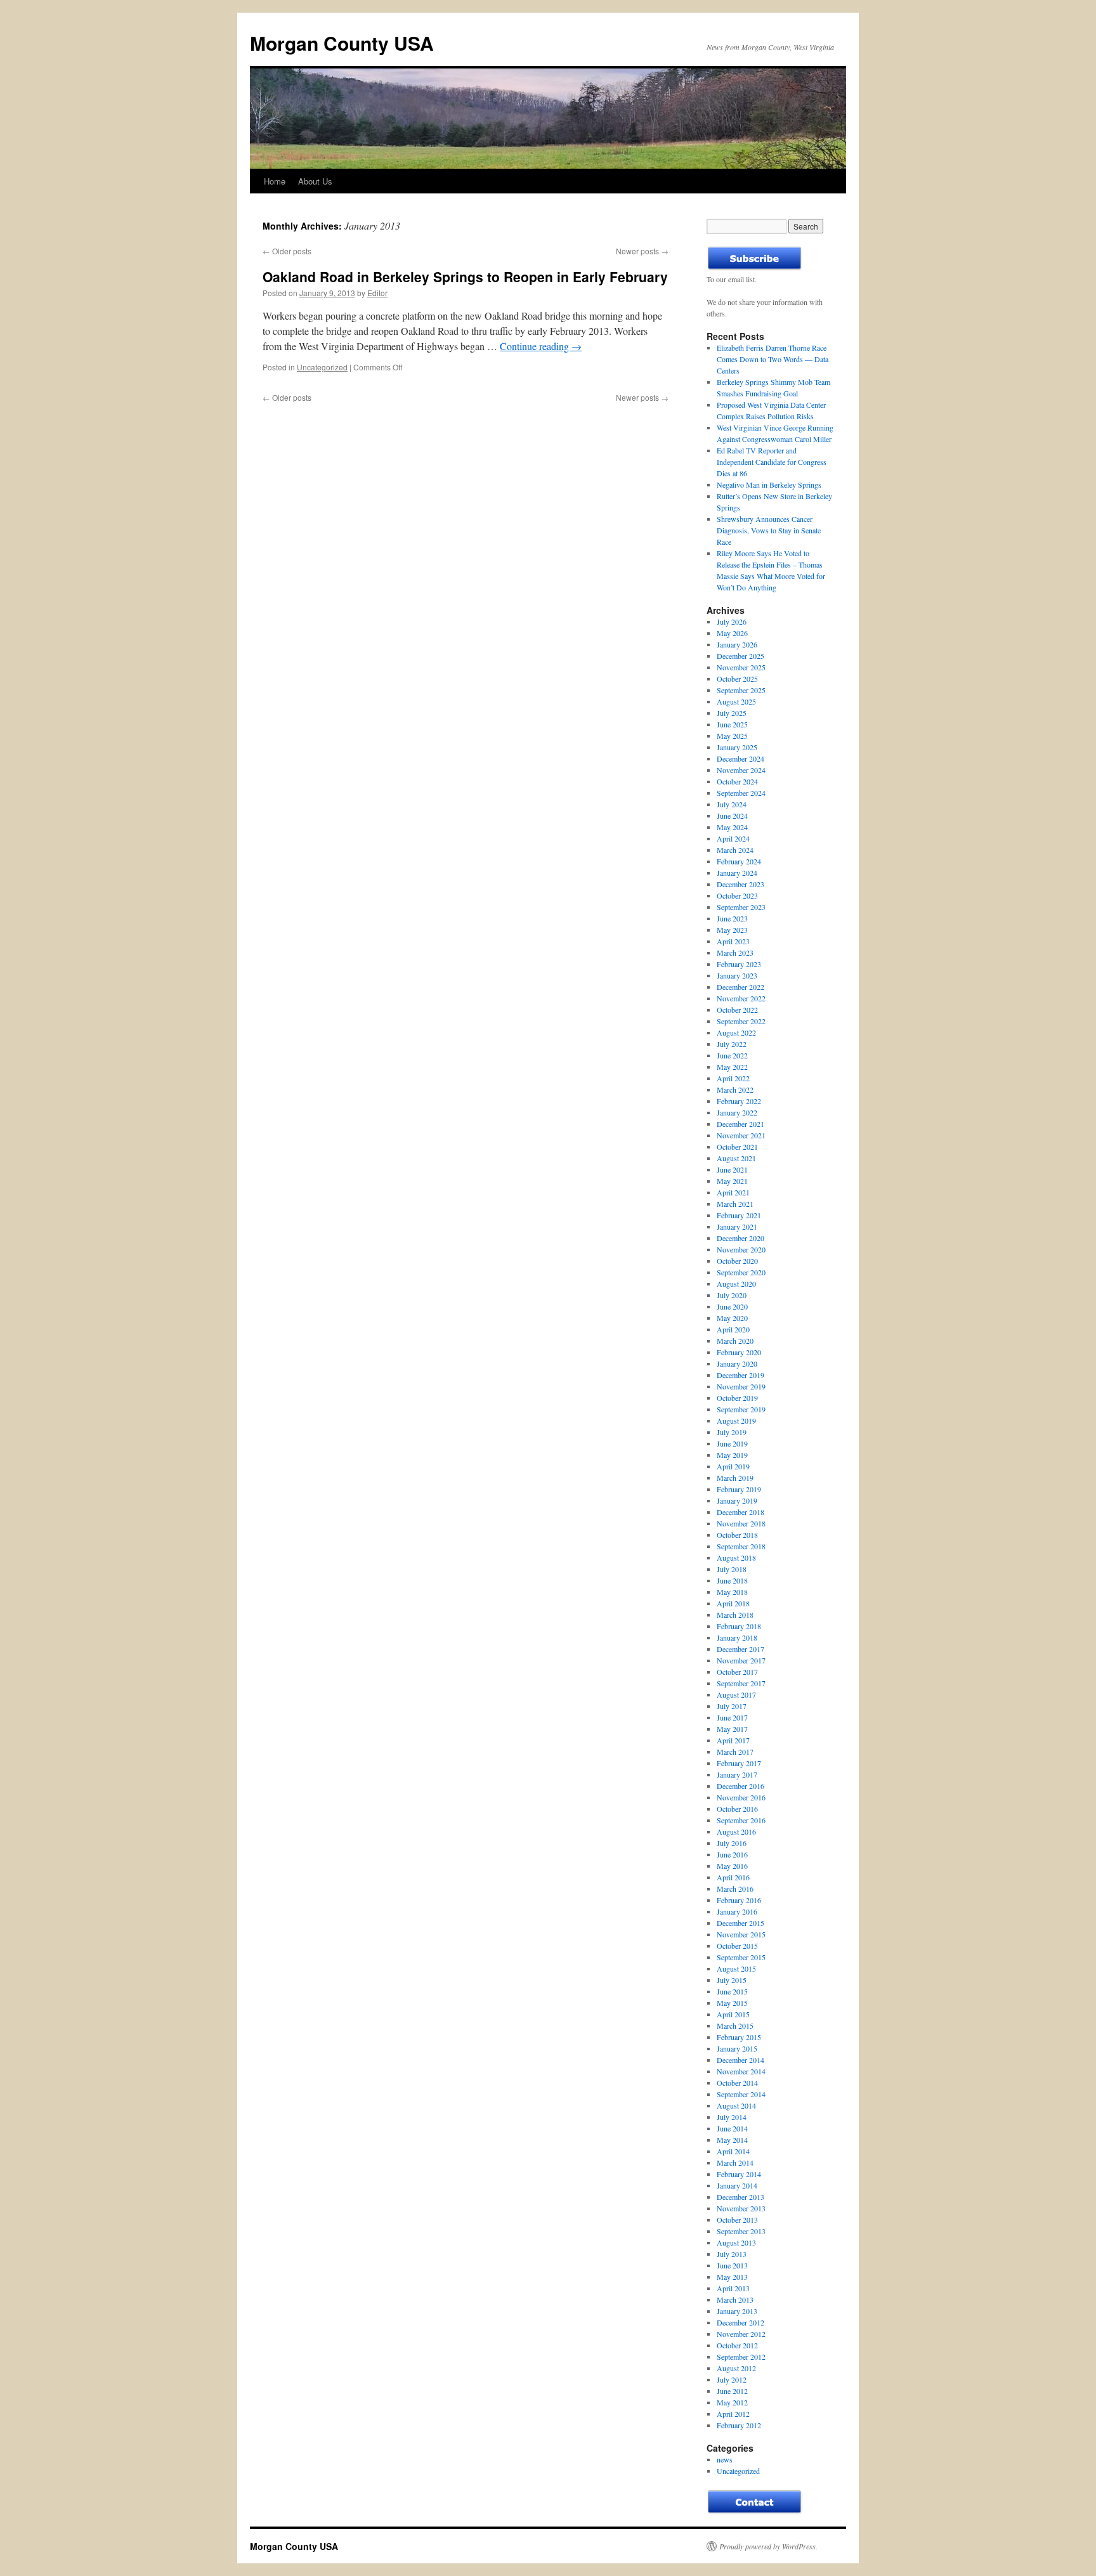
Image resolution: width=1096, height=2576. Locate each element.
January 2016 (737, 1911)
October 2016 (737, 1809)
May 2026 (732, 633)
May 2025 (732, 736)
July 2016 (732, 1843)
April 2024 (733, 838)
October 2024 (737, 781)
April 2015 (733, 2014)
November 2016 (741, 1797)
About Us (315, 181)
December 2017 (740, 1649)
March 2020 (735, 1341)
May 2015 (732, 2003)
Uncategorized (322, 367)
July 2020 (732, 1295)
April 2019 (733, 1466)
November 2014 (741, 2071)
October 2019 (737, 1398)
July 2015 (732, 1980)
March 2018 (735, 1615)
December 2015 (740, 1923)
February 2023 (739, 964)
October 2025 (737, 679)
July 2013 (732, 2254)
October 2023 (737, 895)
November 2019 (741, 1386)
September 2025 (741, 690)
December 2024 (740, 758)
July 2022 (732, 1044)
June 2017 (732, 1717)
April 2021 (733, 1192)
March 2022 (735, 1090)
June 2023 (732, 918)
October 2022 (737, 1010)
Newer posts (642, 251)
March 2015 (735, 2026)
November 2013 (741, 2208)
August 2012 (736, 2368)
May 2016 (732, 1866)
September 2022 (741, 1021)
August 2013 (736, 2242)
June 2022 (732, 1055)
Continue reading (541, 346)
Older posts (287, 251)
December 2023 (740, 884)
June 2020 (732, 1306)
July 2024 (732, 804)
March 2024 (735, 850)
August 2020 (736, 1284)
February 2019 (739, 1489)
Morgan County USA (342, 43)
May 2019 (732, 1455)
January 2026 (737, 644)
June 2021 (732, 1169)
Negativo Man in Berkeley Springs (769, 485)
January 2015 (737, 2048)
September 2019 (741, 1409)
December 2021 (740, 1124)
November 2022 (741, 998)
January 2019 (737, 1500)
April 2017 (733, 1740)
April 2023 (733, 941)
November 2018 (741, 1523)
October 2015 (737, 1946)
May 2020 (732, 1318)
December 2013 (740, 2197)
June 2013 (732, 2265)
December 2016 (740, 1786)
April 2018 (733, 1603)
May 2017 (732, 1729)
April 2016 (733, 1877)
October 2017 (737, 1672)
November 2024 (741, 770)
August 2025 (736, 701)
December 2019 (740, 1375)
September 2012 (741, 2357)
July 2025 (732, 713)
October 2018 (737, 1535)
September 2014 (741, 2094)
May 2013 (732, 2277)
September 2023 (741, 907)
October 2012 (737, 2345)
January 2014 (737, 2185)
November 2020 (741, 1249)
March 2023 (735, 953)
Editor (377, 293)
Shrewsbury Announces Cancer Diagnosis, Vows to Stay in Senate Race (769, 530)
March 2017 (735, 1752)
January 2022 (737, 1112)
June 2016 (732, 1854)
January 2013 (737, 2311)
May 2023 (732, 930)
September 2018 (741, 1546)
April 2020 (733, 1329)
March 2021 (735, 1204)
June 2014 (732, 2128)
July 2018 (732, 1569)
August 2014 (736, 2105)
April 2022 (733, 1078)
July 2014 (732, 2117)
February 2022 (739, 1101)
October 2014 (737, 2083)
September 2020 (741, 1272)
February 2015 (739, 2037)
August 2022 (736, 1032)
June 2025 (732, 724)
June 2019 (732, 1443)
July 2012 (732, 2379)
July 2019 (732, 1432)
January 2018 (737, 1637)
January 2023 (737, 975)
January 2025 (737, 747)
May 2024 (732, 827)
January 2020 (737, 1363)
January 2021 (737, 1226)
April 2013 (733, 2288)
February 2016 (739, 1900)
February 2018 (739, 1626)
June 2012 (732, 2391)
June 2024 (732, 816)
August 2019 (736, 1421)
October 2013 (737, 2220)
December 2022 (740, 987)
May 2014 (732, 2140)
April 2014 (733, 2151)
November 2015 (741, 1934)
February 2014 (739, 2174)
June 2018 (732, 1580)
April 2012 (733, 2414)
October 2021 (737, 1147)
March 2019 (735, 1478)
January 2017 (737, 1774)
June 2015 (732, 1991)
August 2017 (736, 1695)
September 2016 (741, 1820)
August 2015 (736, 1968)
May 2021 (732, 1181)
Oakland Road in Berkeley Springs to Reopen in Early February (465, 276)
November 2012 (741, 2334)
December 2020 (740, 1238)
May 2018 (732, 1592)
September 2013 (741, 2231)
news (725, 2459)
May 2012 (732, 2402)
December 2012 (740, 2322)
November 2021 (741, 1135)
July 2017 (732, 1706)
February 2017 (739, 1763)
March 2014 (735, 2163)
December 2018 (740, 1512)
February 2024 (739, 861)
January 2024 (737, 873)
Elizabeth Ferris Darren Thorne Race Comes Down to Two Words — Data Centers (773, 359)
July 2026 (732, 621)
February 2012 (739, 2425)
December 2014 (740, 2060)
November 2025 (741, 667)
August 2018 (736, 1558)
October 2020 (737, 1261)
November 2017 (741, 1660)
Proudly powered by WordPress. (768, 2546)
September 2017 (741, 1683)
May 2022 (732, 1067)
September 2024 (741, 793)
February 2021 (739, 1215)
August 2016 (736, 1831)
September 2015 (741, 1957)
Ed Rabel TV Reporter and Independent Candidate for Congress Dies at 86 (772, 462)
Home (275, 181)
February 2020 (739, 1352)
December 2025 (740, 656)
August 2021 (736, 1158)
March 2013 (735, 2300)
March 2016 (735, 1889)
